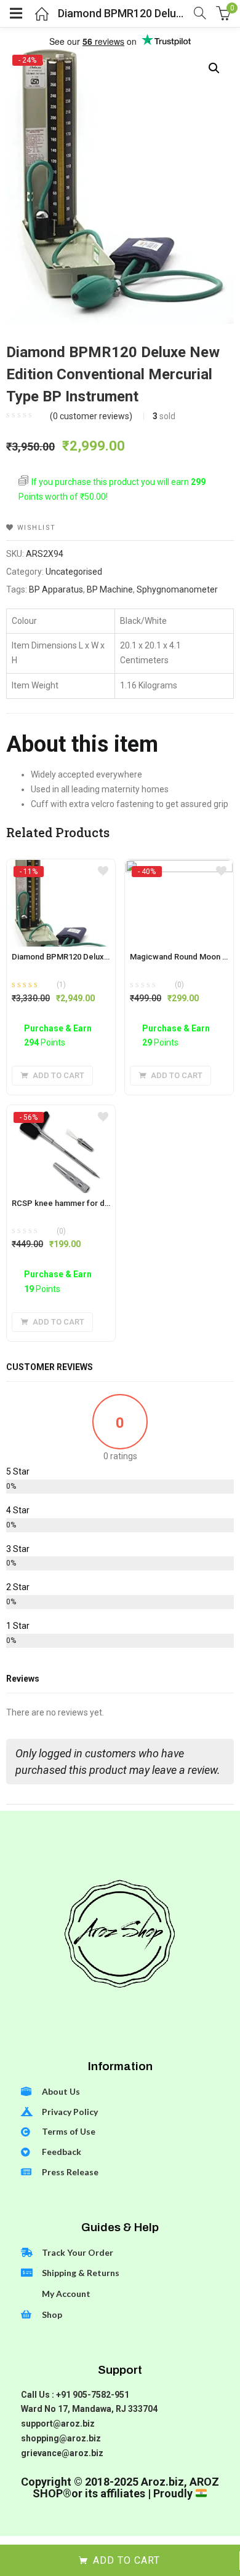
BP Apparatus (56, 589)
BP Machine (110, 589)
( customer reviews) (91, 416)
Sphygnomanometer (177, 589)
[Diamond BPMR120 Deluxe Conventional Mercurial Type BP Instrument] (61, 871)
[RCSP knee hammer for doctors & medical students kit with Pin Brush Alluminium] (61, 1117)
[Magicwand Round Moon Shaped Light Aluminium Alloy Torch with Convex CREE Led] (179, 871)
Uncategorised (74, 572)
